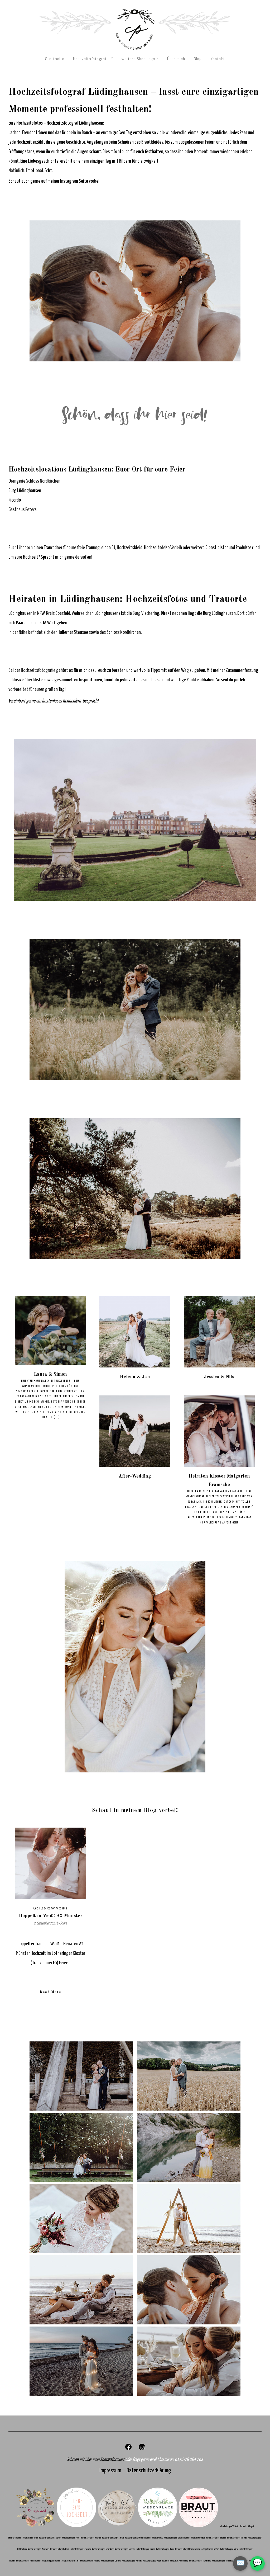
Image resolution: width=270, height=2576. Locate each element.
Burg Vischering (146, 613)
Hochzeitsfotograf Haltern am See (207, 2549)
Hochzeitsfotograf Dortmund (91, 2538)
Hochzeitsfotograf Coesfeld (125, 2549)
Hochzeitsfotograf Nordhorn (216, 2538)
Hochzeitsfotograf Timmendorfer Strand (226, 2561)
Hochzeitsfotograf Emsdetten (114, 2538)
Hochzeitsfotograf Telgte (229, 2549)
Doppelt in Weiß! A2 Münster (50, 1916)
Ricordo (15, 500)
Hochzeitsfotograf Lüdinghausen (67, 2561)
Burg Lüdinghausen (25, 491)
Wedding (62, 1909)
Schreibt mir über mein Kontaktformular (96, 2460)
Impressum (110, 2471)
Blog (198, 59)
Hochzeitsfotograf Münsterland (27, 2538)
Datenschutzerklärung (149, 2471)
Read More (50, 1992)
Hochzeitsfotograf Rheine (135, 2538)
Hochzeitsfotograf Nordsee (90, 2561)
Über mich (176, 59)
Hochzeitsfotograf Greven (174, 2538)
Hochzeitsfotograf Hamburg (132, 2561)
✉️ (240, 2563)
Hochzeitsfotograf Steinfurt (230, 2527)
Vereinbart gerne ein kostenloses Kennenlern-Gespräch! (53, 701)
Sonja (63, 1923)
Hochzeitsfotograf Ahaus (60, 2549)
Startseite (55, 59)
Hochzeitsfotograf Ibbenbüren (194, 2538)
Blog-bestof (47, 1909)
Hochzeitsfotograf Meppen (44, 2561)
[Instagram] (142, 2449)
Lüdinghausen (20, 613)
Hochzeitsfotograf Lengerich (81, 2549)
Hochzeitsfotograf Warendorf (39, 2549)
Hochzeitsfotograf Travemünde (200, 2561)
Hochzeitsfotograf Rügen (153, 2561)
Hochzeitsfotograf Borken (165, 2549)
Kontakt (218, 59)
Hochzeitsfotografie (91, 59)
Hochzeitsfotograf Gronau (154, 2538)
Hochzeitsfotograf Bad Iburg (237, 2538)
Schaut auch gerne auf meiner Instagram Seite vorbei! (54, 181)
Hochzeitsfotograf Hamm (185, 2549)
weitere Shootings (138, 59)
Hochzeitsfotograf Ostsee (111, 2561)
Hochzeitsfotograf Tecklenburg (103, 2549)
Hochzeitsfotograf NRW (71, 2538)
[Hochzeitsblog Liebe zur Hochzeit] (76, 2525)
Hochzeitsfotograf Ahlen (25, 2561)
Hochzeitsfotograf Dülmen (146, 2549)
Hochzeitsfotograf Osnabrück (50, 2538)
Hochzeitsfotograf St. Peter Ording (175, 2561)
